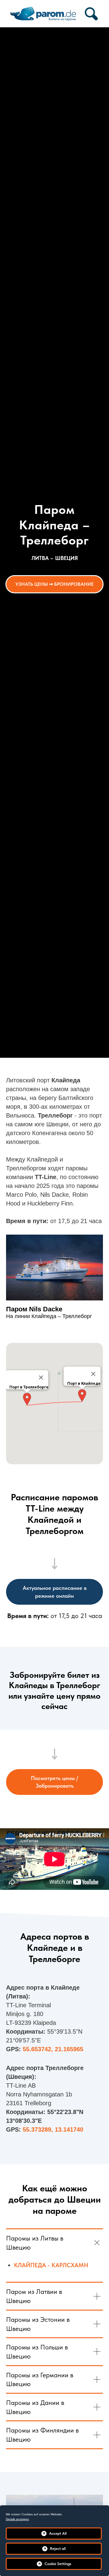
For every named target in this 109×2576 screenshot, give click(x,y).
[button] (82, 1396)
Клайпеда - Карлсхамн (51, 2265)
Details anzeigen (17, 2519)
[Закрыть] (93, 1374)
